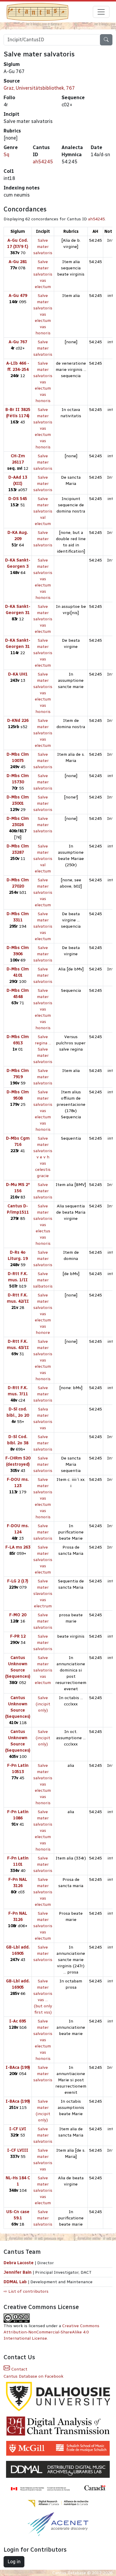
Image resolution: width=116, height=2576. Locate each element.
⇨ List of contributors (26, 2291)
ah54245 (43, 162)
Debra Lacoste (19, 2263)
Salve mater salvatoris (43, 247)
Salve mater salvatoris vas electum (43, 274)
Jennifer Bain (18, 2272)
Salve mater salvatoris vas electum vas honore (43, 1314)
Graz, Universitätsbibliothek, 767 (39, 88)
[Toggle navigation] (101, 12)
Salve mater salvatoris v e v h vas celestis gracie (43, 1157)
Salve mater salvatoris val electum (43, 511)
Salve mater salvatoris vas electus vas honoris (43, 1225)
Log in (14, 2562)
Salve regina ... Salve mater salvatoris (43, 1049)
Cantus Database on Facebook (33, 2376)
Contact (19, 2369)
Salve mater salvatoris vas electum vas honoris (43, 314)
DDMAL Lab (15, 2282)
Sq (6, 155)
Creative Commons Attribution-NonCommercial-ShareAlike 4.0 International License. (51, 2332)
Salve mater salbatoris (43, 1280)
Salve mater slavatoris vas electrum (43, 1594)
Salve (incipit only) (43, 1704)
